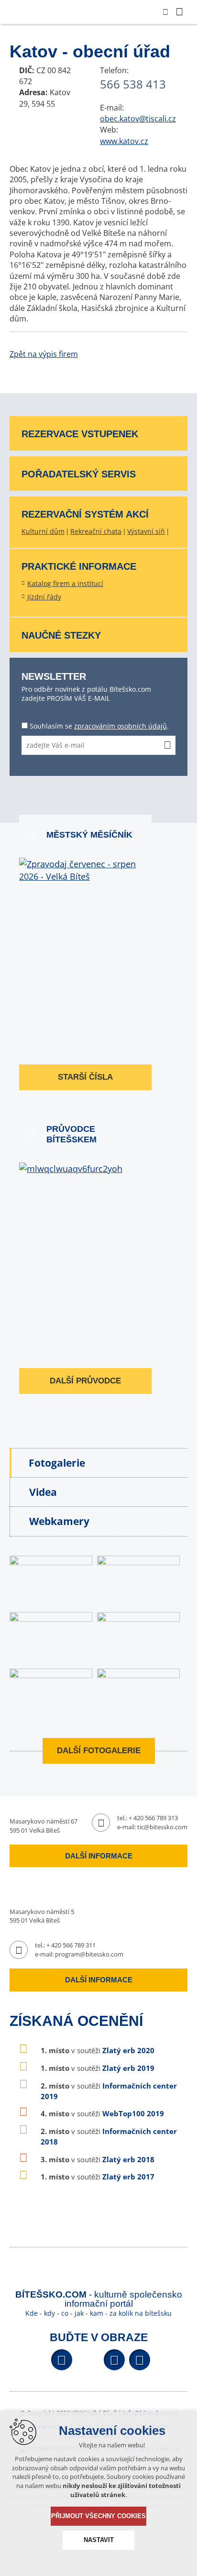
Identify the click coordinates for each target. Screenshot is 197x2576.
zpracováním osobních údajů (120, 726)
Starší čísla (85, 1077)
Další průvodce (85, 1381)
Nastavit (99, 2540)
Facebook (62, 2360)
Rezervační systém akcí (85, 514)
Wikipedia (140, 2360)
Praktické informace (79, 566)
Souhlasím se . (99, 726)
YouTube (114, 2360)
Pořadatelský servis (79, 474)
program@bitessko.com (89, 1954)
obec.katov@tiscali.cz (138, 119)
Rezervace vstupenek (80, 434)
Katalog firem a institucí (65, 583)
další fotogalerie (99, 1751)
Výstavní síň (146, 531)
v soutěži (98, 2050)
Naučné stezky (61, 635)
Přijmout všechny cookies (98, 2516)
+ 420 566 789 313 (153, 1818)
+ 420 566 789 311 (71, 1945)
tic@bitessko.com (162, 1827)
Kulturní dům (43, 531)
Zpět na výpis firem (44, 354)
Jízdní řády (44, 597)
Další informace (99, 1856)
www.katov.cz (124, 141)
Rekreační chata (96, 531)
